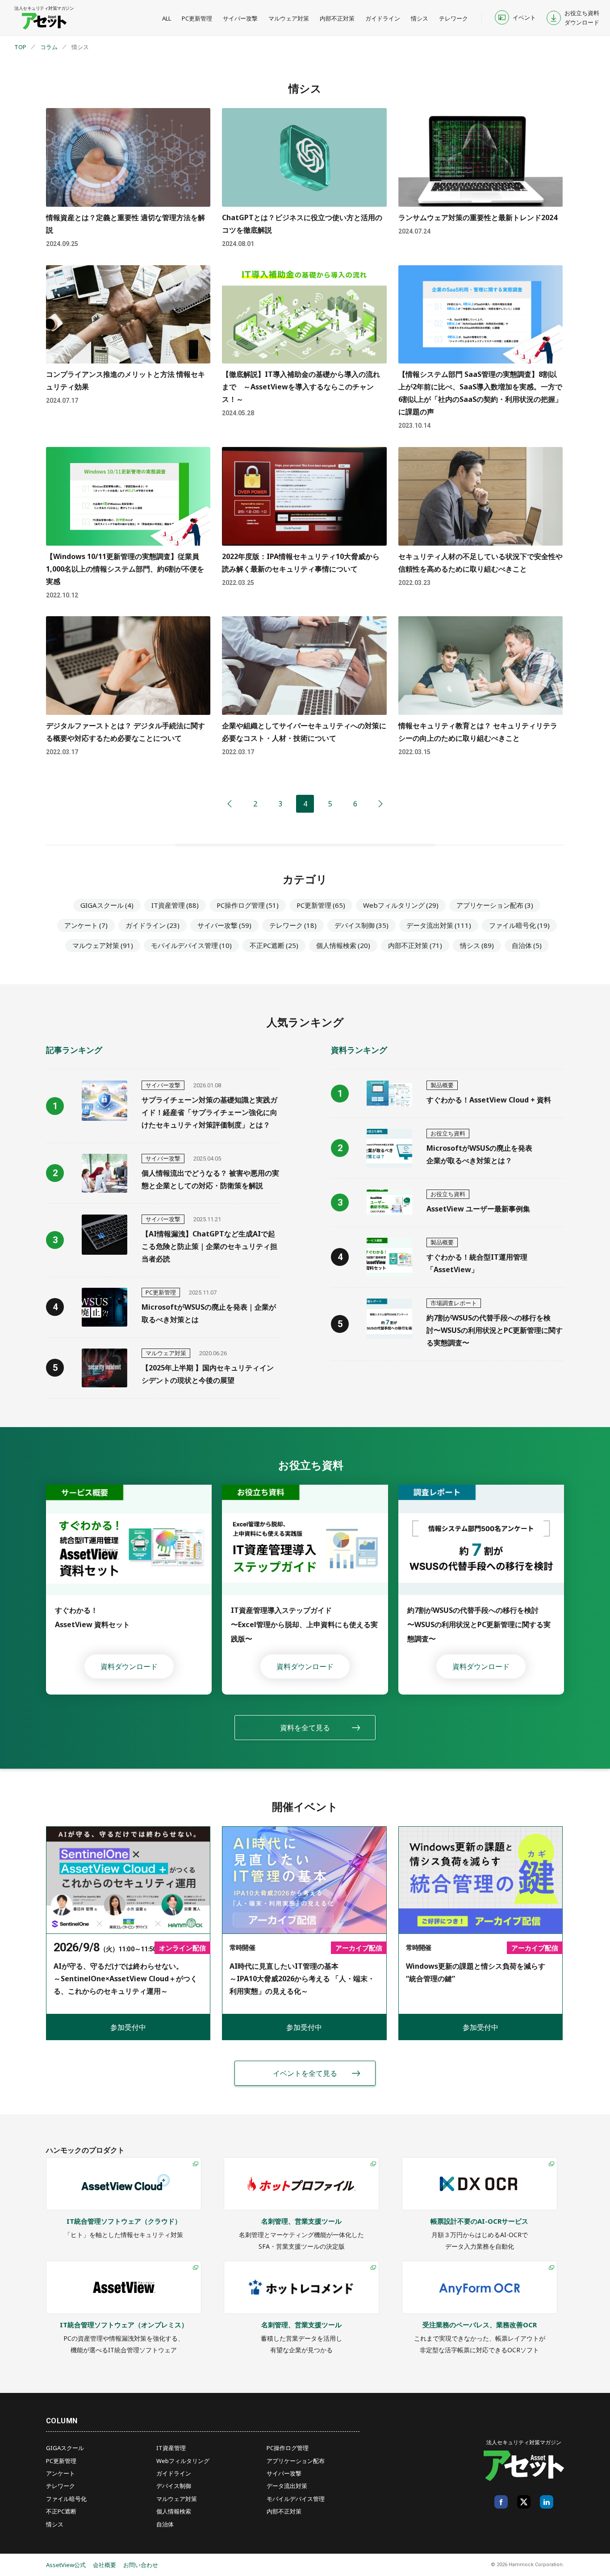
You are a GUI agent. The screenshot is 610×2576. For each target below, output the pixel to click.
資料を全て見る (305, 1728)
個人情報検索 (343, 945)
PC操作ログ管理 (248, 905)
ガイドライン (383, 18)
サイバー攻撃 (240, 18)
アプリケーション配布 (495, 905)
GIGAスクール (107, 905)
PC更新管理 (197, 18)
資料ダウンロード (129, 1666)
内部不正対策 (337, 18)
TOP (20, 47)
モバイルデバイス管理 (191, 945)
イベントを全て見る (305, 2073)
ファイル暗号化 (519, 925)
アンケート (86, 925)
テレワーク (453, 18)
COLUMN (62, 2421)
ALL (167, 18)
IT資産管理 (175, 905)
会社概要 (104, 2565)
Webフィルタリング (401, 905)
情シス (420, 18)
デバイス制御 (361, 925)
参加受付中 (128, 2027)
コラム (49, 47)
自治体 (527, 945)
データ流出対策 (439, 925)
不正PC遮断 (274, 945)
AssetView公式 (66, 2565)
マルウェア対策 (289, 18)
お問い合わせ (141, 2565)
